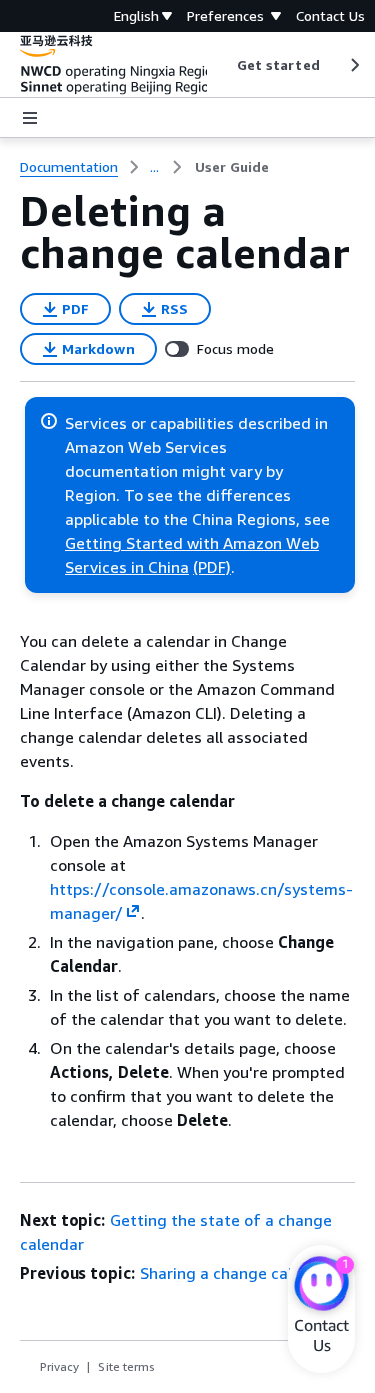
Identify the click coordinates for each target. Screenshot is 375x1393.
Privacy (59, 1366)
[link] (232, 167)
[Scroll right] (353, 65)
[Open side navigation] (30, 118)
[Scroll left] (221, 65)
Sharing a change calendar (237, 1273)
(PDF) (212, 567)
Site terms (126, 1366)
